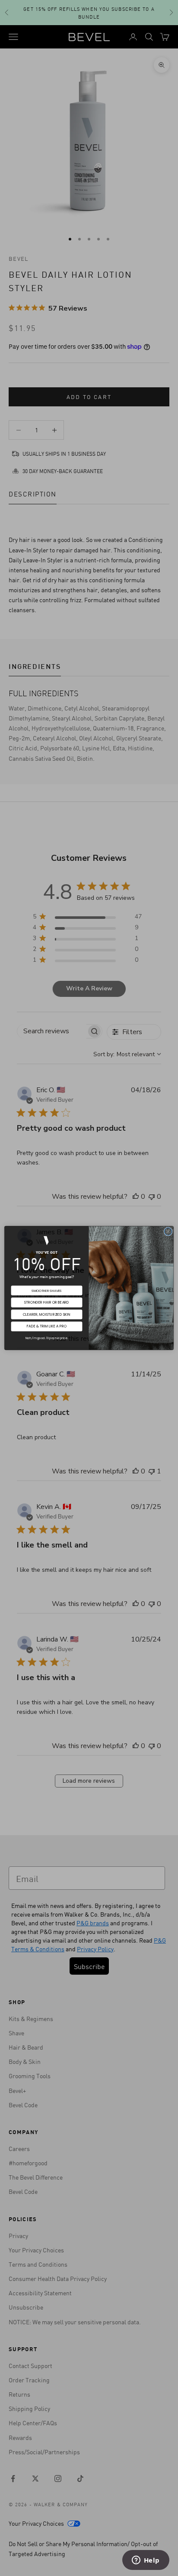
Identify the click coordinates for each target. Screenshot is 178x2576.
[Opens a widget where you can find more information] (146, 2561)
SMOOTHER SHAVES (47, 1291)
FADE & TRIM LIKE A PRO (47, 1327)
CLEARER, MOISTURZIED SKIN (47, 1314)
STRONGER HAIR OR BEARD (47, 1302)
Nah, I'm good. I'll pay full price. (47, 1338)
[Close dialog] (168, 1232)
